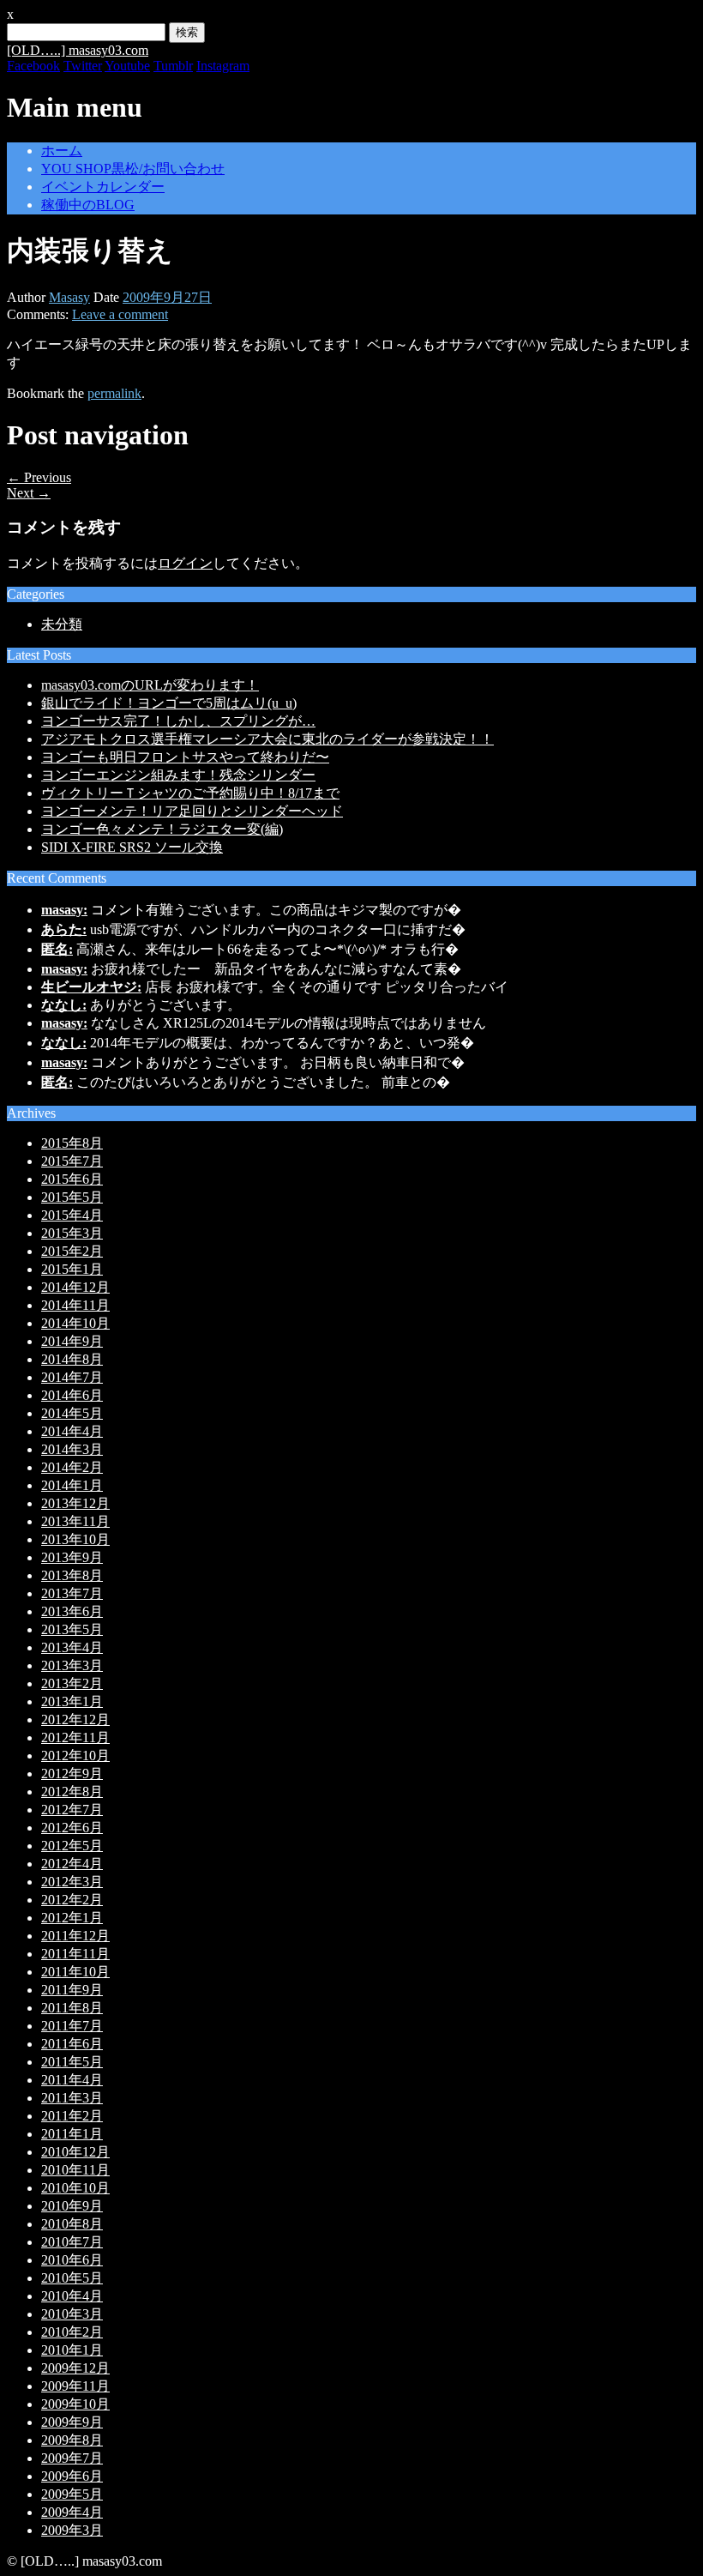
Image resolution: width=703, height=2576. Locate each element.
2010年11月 (75, 2170)
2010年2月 (72, 2332)
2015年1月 (72, 1269)
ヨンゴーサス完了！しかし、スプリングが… (178, 721)
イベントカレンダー (103, 187)
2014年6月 (72, 1395)
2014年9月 (72, 1341)
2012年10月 (75, 1756)
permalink (114, 393)
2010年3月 (72, 2314)
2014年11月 (75, 1305)
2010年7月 (72, 2242)
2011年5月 (72, 2062)
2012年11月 (75, 1737)
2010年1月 (72, 2350)
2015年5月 (72, 1197)
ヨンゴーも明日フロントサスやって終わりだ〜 (185, 757)
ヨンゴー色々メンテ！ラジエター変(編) (162, 829)
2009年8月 (72, 2440)
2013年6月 (72, 1611)
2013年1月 (72, 1701)
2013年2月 (72, 1683)
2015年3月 (72, 1233)
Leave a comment (120, 314)
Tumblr (173, 66)
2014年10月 (75, 1323)
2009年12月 (75, 2368)
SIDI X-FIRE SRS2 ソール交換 (132, 847)
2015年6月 (72, 1179)
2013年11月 (75, 1521)
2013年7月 (72, 1593)
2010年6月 (72, 2260)
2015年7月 (72, 1161)
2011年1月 (72, 2134)
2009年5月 (72, 2494)
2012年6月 (72, 1828)
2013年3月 (72, 1665)
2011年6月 (72, 2044)
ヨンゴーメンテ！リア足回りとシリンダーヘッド (192, 811)
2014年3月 (72, 1449)
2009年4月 (72, 2512)
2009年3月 (72, 2530)
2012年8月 (72, 1792)
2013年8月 (72, 1575)
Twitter (83, 66)
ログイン (185, 563)
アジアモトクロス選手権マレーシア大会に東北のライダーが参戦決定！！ (267, 739)
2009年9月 (72, 2422)
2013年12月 (75, 1503)
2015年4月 (72, 1215)
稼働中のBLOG (88, 205)
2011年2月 (72, 2116)
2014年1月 (72, 1485)
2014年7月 (72, 1377)
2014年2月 (72, 1467)
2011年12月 (75, 1936)
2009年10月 (75, 2404)
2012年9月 (72, 1774)
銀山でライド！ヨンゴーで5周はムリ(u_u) (169, 703)
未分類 (62, 624)
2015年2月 (72, 1251)
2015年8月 (72, 1143)
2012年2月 (72, 1900)
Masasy (69, 297)
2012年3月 (72, 1882)
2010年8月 (72, 2224)
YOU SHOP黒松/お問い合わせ (133, 169)
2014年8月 (72, 1359)
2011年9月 (72, 1990)
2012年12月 (75, 1719)
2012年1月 (72, 1918)
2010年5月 (72, 2278)
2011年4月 (72, 2080)
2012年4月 (72, 1864)
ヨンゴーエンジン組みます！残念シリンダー (178, 775)
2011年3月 (72, 2098)
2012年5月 (72, 1846)
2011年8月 (72, 2008)
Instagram (223, 66)
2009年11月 (75, 2386)
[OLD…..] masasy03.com (78, 50)
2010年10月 (75, 2188)
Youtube (127, 66)
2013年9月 (72, 1557)
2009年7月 (72, 2458)
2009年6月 (72, 2476)
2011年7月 (72, 2026)
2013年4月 (72, 1647)
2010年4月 (72, 2296)
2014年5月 (72, 1413)
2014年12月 (75, 1287)
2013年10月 (75, 1539)
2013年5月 (72, 1629)
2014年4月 (72, 1431)
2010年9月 (72, 2206)
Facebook (33, 66)
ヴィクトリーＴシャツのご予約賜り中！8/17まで (190, 793)
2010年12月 (75, 2152)
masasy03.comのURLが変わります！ (150, 685)
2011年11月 (75, 1954)
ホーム (62, 151)
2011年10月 (75, 1972)
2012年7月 (72, 1810)
